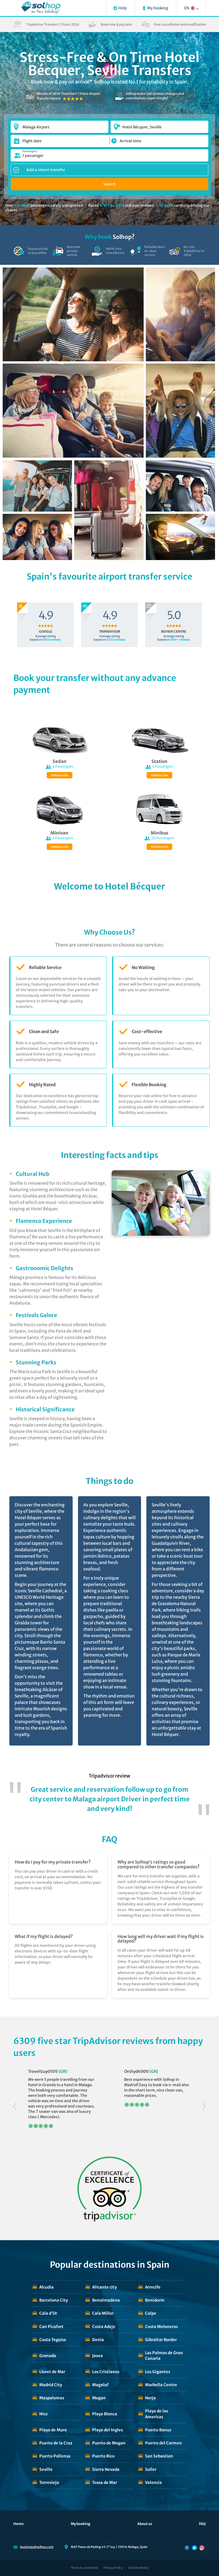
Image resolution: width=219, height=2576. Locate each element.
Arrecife (153, 2287)
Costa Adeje (104, 2327)
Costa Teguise (53, 2340)
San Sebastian (159, 2456)
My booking (81, 2524)
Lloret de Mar (52, 2372)
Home (19, 2524)
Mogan (99, 2398)
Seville (46, 2469)
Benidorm (155, 2300)
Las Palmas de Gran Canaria (164, 2356)
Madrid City (51, 2385)
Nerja (150, 2398)
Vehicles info (60, 775)
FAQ (202, 2524)
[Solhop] (41, 8)
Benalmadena (106, 2300)
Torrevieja (49, 2482)
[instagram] (202, 2548)
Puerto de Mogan (109, 2443)
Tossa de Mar (105, 2482)
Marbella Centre (161, 2385)
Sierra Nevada (106, 2469)
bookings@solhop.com (37, 2547)
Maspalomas (52, 2398)
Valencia (153, 2482)
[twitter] (194, 2548)
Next (204, 2107)
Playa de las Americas (157, 2414)
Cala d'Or (48, 2313)
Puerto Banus (158, 2430)
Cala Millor (103, 2313)
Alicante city (104, 2287)
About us (145, 2524)
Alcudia (46, 2287)
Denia (98, 2340)
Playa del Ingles (107, 2430)
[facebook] (187, 2548)
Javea (97, 2356)
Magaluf (100, 2385)
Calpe (151, 2313)
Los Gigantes (158, 2372)
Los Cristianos (106, 2372)
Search (109, 184)
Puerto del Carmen (163, 2443)
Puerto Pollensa (55, 2456)
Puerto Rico (103, 2456)
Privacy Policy (113, 2568)
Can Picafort (51, 2327)
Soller (151, 2469)
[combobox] (60, 124)
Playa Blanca (105, 2414)
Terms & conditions (84, 2568)
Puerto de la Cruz (56, 2443)
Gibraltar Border (161, 2340)
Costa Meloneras (161, 2327)
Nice (44, 2414)
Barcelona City (54, 2300)
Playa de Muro (53, 2430)
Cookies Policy (138, 2568)
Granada (48, 2356)
